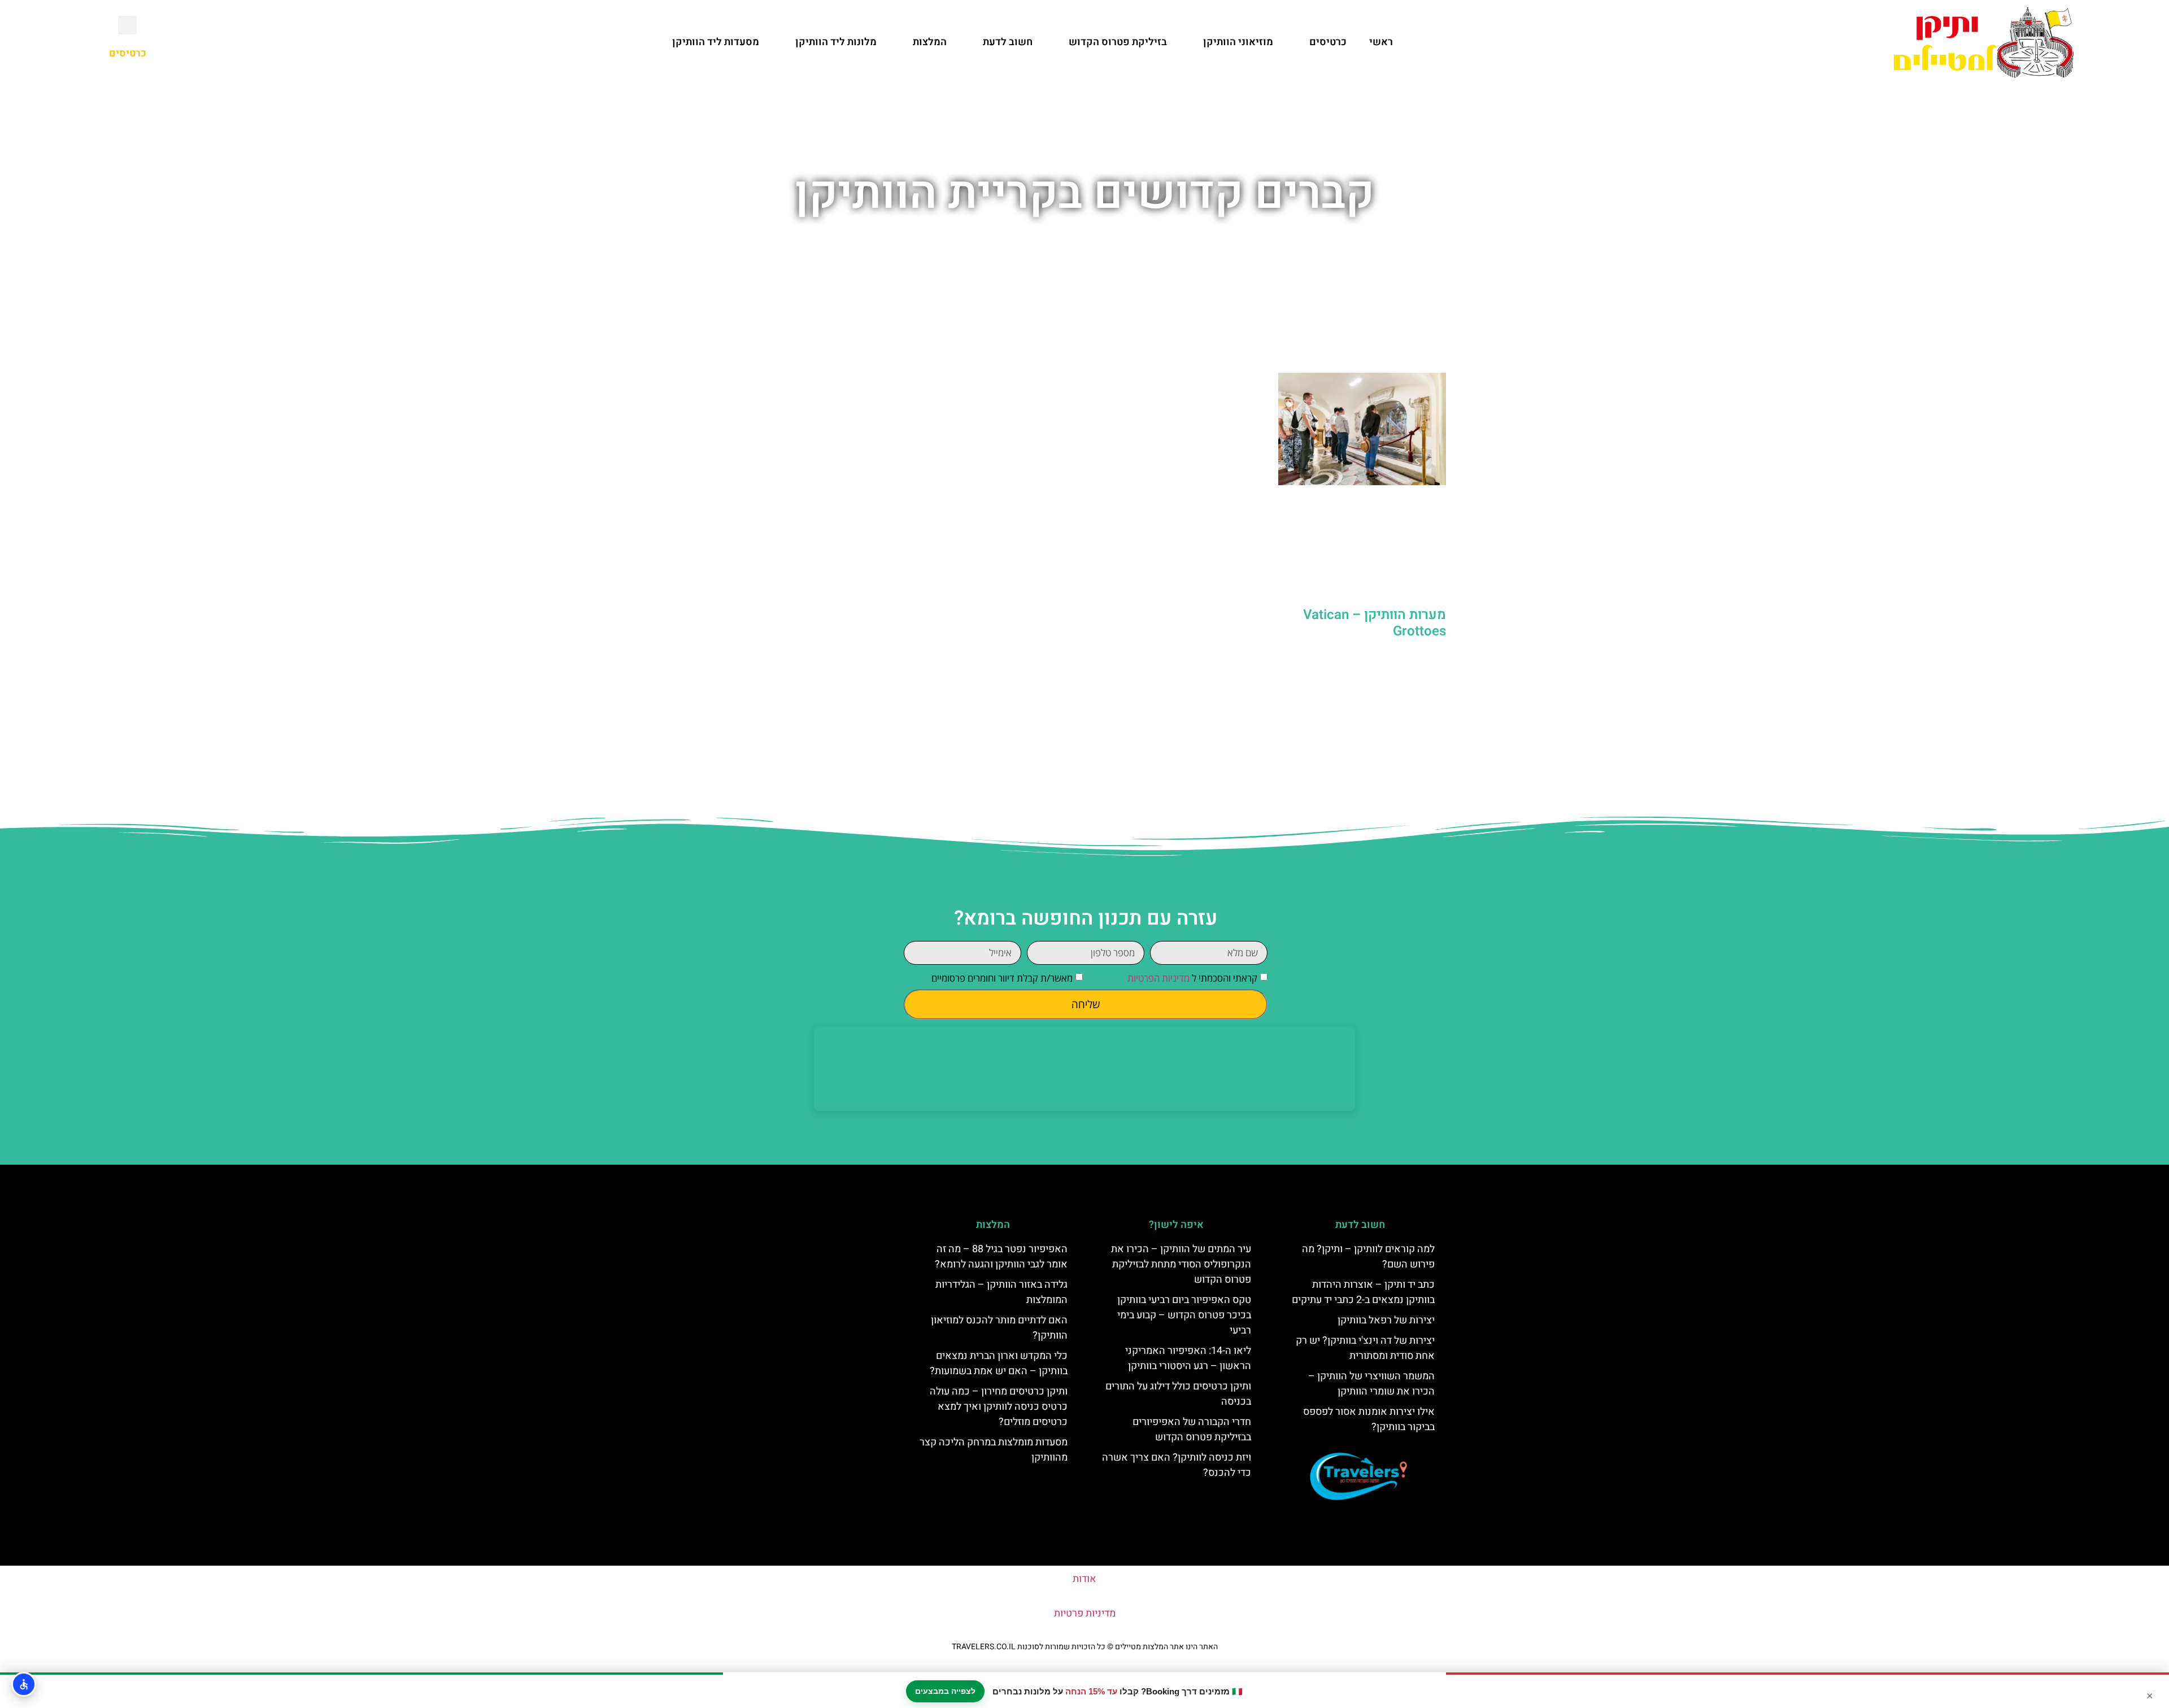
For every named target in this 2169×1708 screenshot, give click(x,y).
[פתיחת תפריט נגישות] (24, 1684)
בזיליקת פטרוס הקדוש (1118, 42)
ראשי (1381, 42)
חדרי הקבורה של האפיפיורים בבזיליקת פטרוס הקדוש (1192, 1430)
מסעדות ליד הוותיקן (716, 42)
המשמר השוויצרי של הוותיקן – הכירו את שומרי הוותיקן (1371, 1384)
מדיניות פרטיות (1085, 1613)
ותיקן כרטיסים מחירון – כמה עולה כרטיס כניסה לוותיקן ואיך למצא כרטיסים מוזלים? (999, 1407)
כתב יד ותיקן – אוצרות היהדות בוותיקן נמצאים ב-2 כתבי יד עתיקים (1363, 1292)
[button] (127, 25)
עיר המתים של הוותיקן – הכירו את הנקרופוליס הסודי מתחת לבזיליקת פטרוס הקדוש (1181, 1264)
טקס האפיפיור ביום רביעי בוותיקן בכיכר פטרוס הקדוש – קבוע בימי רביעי (1184, 1315)
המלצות (930, 42)
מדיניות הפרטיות (1158, 978)
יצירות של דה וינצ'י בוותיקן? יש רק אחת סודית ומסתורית (1365, 1348)
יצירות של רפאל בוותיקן (1386, 1320)
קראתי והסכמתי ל (1192, 978)
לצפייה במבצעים (945, 1691)
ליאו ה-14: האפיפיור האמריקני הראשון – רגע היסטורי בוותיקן (1188, 1358)
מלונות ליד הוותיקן (836, 42)
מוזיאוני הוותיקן (1238, 42)
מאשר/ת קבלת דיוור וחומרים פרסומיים (1002, 978)
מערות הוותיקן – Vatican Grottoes (1375, 623)
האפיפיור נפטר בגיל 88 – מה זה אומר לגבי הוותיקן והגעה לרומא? (1001, 1257)
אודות (1084, 1579)
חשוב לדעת (1008, 42)
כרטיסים (1328, 42)
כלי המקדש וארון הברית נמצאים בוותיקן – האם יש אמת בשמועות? (999, 1363)
